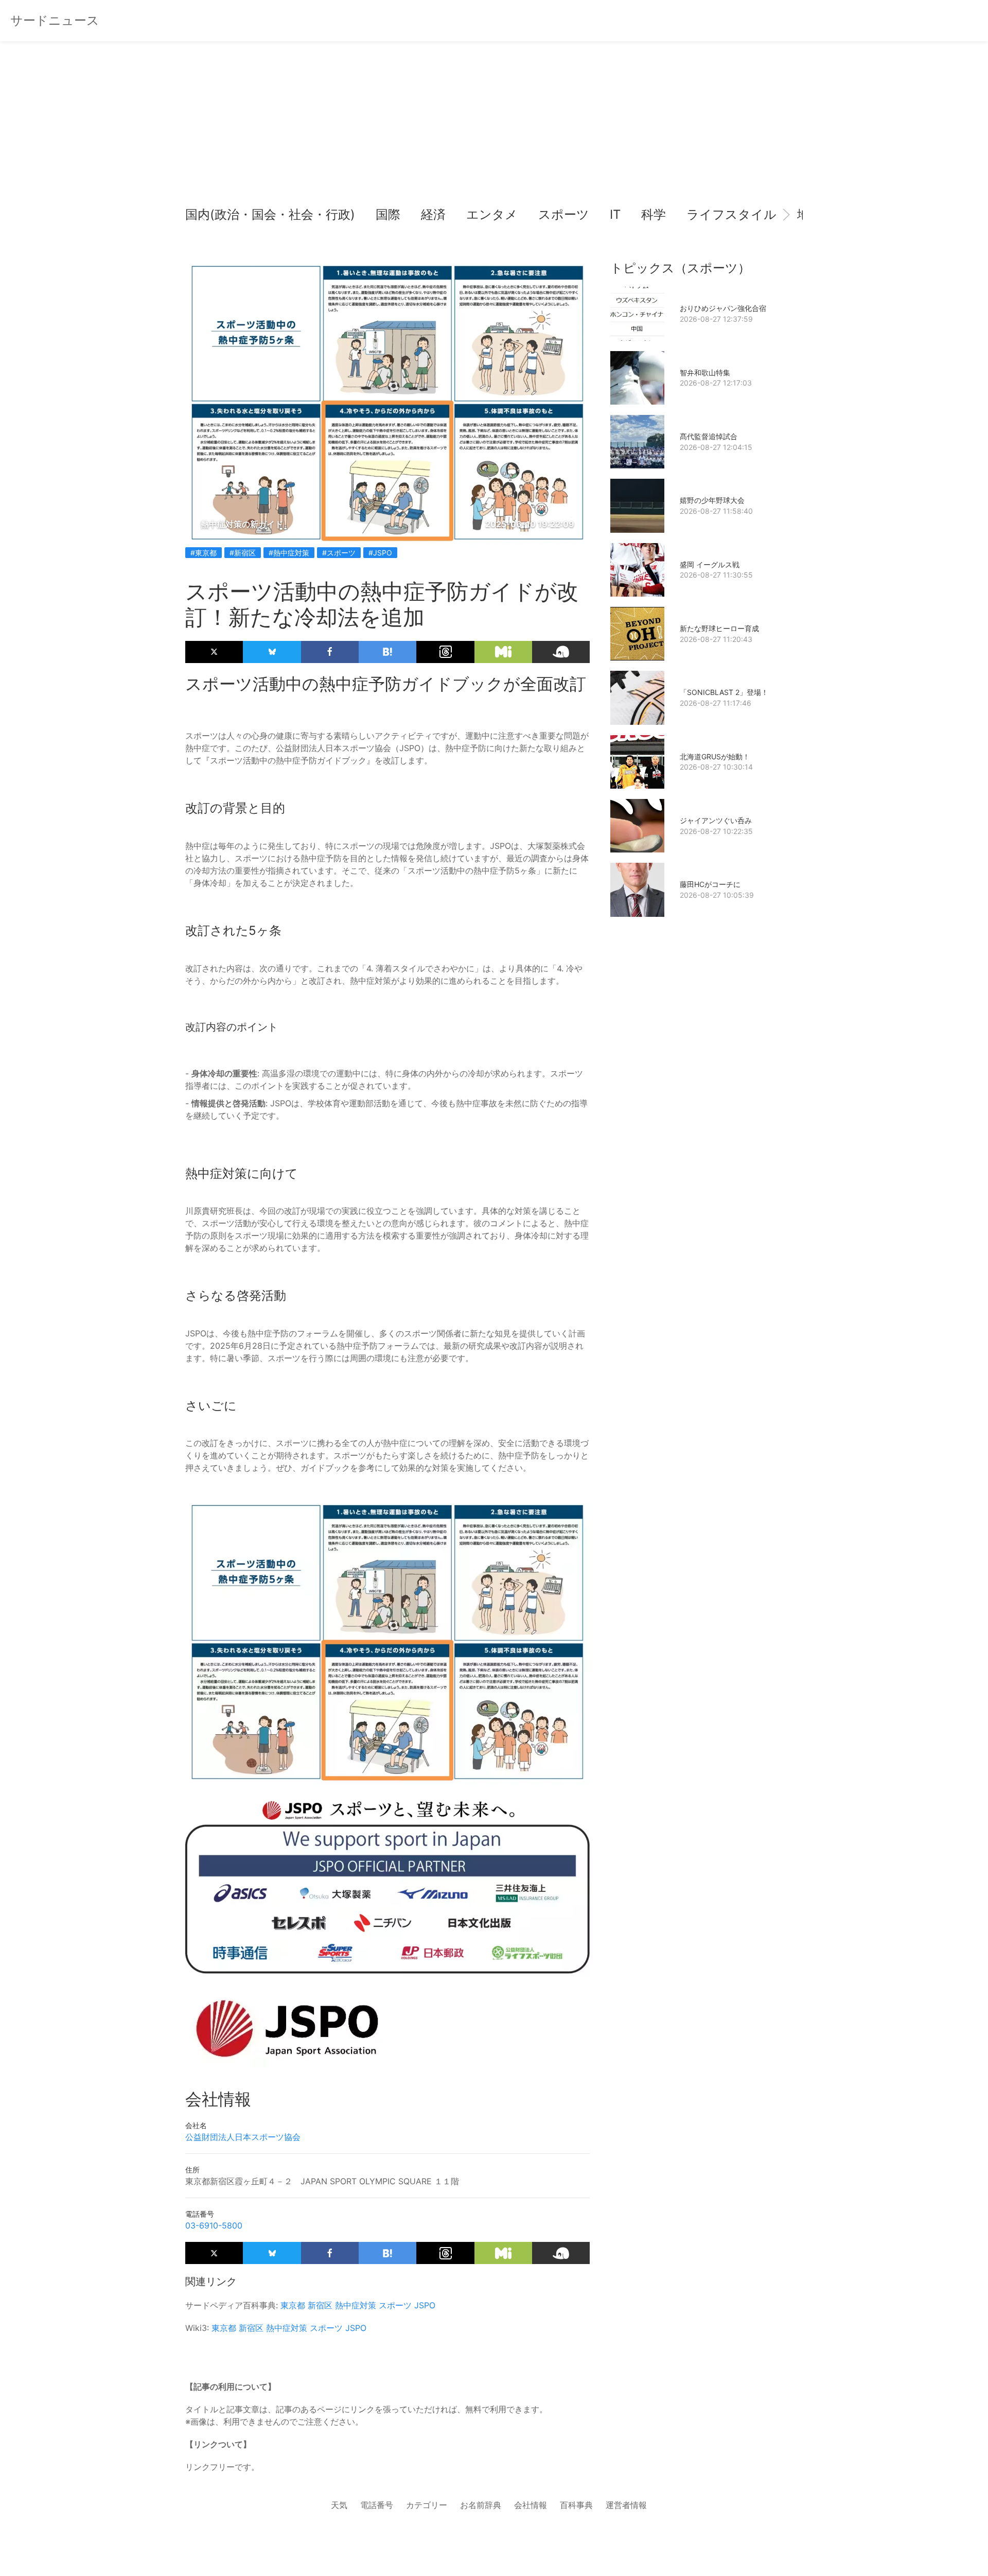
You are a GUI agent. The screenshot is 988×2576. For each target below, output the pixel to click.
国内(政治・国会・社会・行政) (270, 214)
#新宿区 (243, 553)
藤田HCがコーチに (710, 884)
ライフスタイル (731, 214)
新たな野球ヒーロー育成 (719, 628)
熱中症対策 (356, 2305)
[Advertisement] (494, 129)
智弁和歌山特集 (705, 372)
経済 (433, 214)
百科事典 (576, 2505)
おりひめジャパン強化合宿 (723, 308)
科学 (654, 214)
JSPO (425, 2305)
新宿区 (320, 2305)
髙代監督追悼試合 (709, 436)
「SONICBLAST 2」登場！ (724, 692)
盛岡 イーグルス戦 (710, 564)
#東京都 (204, 553)
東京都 (293, 2305)
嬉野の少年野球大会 (712, 500)
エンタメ (492, 214)
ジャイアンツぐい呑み (716, 820)
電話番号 (377, 2505)
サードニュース (55, 20)
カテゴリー (427, 2505)
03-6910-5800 (214, 2225)
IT (615, 214)
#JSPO (380, 553)
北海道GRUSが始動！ (715, 756)
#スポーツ (339, 553)
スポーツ (564, 214)
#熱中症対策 (289, 553)
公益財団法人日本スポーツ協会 (243, 2137)
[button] (202, 215)
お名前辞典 (481, 2505)
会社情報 (531, 2505)
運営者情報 (626, 2505)
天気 (339, 2505)
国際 (388, 214)
